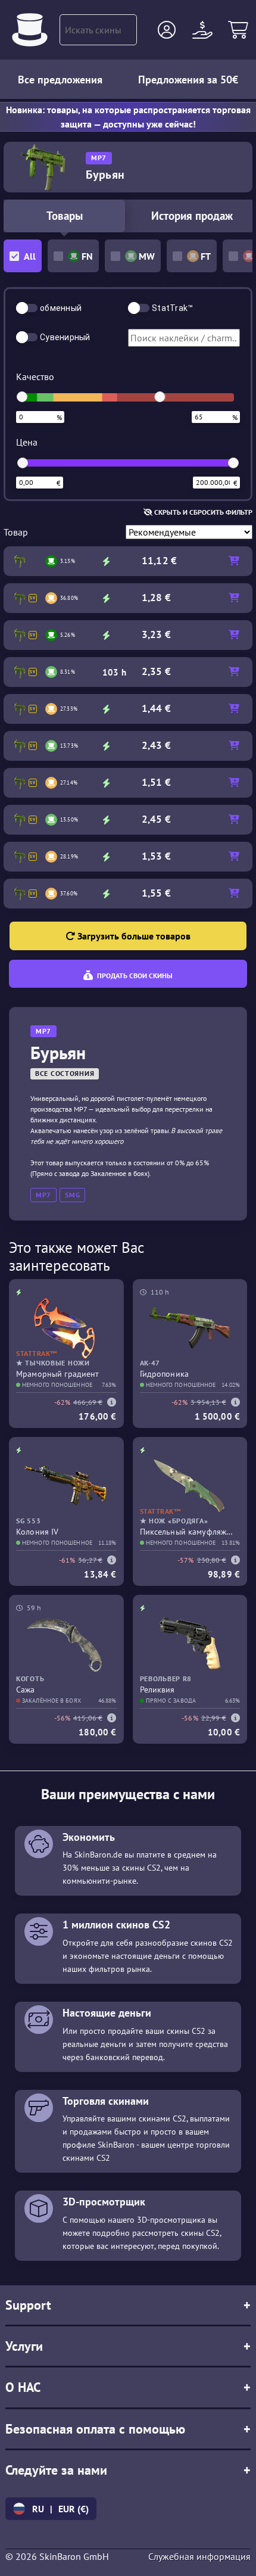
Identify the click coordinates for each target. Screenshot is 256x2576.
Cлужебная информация (199, 2556)
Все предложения (60, 80)
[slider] (22, 397)
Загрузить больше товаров (133, 936)
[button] (167, 30)
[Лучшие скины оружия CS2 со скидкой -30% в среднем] (30, 30)
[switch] (27, 308)
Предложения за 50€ (188, 80)
